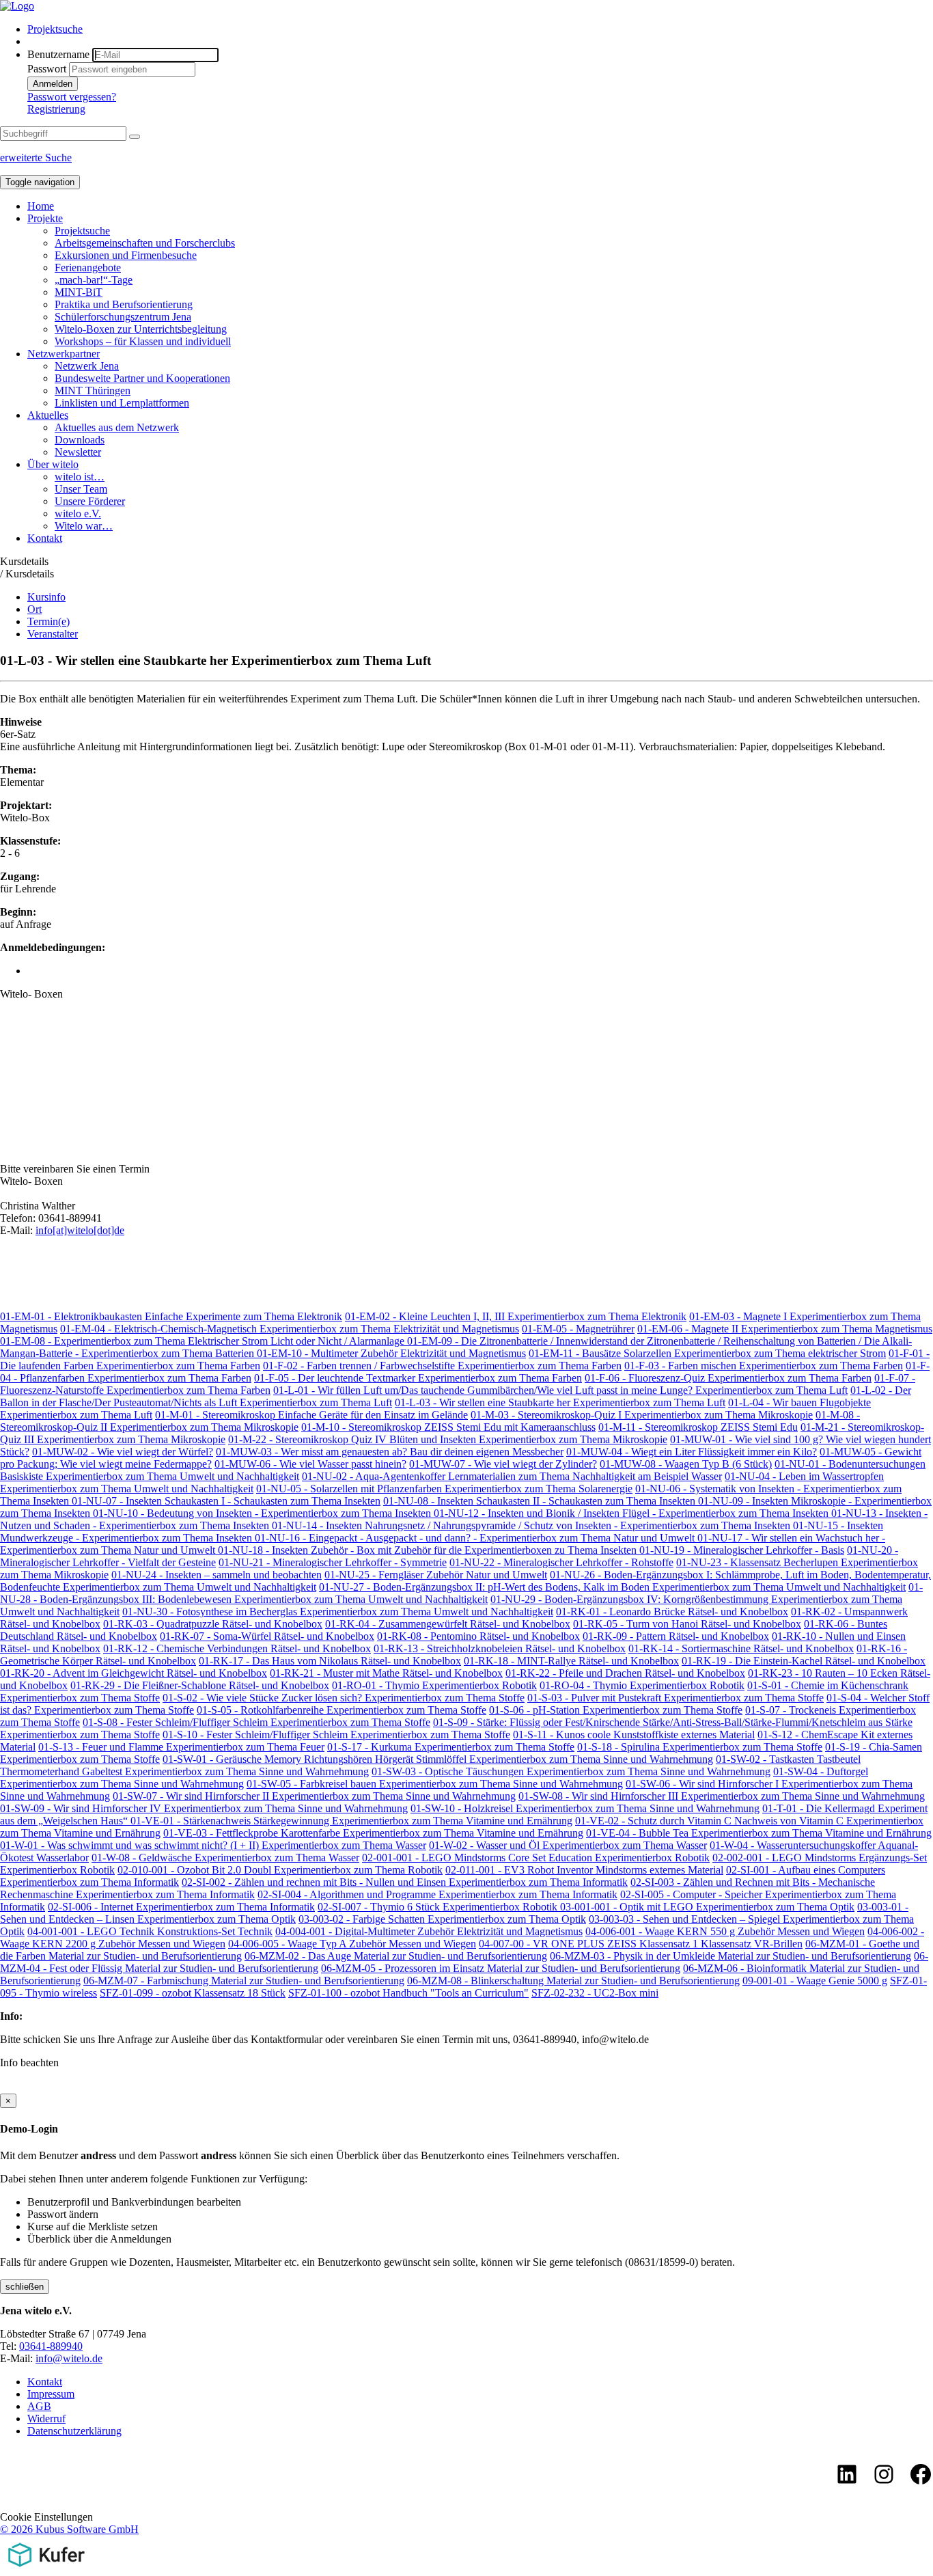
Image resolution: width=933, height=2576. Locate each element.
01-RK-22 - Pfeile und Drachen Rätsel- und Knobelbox (625, 1673)
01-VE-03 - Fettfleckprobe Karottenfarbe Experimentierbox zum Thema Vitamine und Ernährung (373, 1833)
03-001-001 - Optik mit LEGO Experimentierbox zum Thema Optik (707, 1907)
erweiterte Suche (36, 157)
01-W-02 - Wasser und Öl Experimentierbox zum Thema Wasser (568, 1845)
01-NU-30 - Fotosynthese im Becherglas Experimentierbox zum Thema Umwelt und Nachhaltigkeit (338, 1612)
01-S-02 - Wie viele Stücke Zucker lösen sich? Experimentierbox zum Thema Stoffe (344, 1698)
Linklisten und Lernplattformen (122, 403)
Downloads (80, 440)
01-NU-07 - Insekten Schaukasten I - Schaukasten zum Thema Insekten (226, 1501)
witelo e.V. (78, 513)
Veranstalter (53, 634)
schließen (25, 2287)
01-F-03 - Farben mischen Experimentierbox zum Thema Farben (764, 1366)
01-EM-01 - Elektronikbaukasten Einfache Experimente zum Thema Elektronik (171, 1316)
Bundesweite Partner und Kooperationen (142, 378)
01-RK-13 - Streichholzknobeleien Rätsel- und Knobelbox (500, 1648)
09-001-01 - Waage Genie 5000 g (815, 1981)
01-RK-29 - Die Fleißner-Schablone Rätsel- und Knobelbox (200, 1685)
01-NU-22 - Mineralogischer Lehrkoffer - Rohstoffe (561, 1562)
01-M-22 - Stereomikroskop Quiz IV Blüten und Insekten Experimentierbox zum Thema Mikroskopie (448, 1439)
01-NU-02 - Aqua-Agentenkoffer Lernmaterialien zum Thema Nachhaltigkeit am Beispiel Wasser (512, 1476)
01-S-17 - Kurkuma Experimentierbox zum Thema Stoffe (451, 1747)
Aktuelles (48, 415)
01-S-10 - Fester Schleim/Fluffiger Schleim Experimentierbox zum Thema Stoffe (336, 1735)
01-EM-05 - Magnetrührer (578, 1329)
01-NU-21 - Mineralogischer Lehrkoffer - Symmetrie (333, 1562)
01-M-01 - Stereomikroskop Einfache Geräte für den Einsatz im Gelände (311, 1415)
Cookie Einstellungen (46, 2517)
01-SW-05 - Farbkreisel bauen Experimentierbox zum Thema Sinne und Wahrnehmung (435, 1784)
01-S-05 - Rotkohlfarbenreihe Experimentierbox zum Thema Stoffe (342, 1710)
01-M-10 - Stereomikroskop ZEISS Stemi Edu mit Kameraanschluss (448, 1427)
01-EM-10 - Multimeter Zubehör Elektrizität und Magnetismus (391, 1353)
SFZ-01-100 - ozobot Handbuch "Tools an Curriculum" (408, 1993)
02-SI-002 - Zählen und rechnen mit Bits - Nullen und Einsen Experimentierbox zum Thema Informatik (405, 1882)
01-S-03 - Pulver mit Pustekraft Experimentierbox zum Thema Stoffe (676, 1698)
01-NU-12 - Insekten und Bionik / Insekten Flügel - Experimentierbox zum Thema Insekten (632, 1513)
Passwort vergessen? (72, 97)
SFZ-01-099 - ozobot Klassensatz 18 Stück (193, 1993)
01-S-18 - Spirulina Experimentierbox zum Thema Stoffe (700, 1747)
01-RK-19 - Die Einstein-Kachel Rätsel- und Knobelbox (804, 1661)
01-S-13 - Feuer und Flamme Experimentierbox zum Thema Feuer (181, 1747)
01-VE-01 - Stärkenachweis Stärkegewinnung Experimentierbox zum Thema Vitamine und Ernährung (351, 1821)
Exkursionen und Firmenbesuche (126, 255)
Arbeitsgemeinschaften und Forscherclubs (145, 243)
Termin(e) (48, 621)
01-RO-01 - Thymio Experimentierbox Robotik (434, 1685)
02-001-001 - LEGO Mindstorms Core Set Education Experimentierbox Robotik (536, 1858)
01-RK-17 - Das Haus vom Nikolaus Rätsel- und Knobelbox (330, 1661)
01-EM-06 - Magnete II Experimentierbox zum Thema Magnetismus (785, 1329)
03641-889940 (51, 2346)
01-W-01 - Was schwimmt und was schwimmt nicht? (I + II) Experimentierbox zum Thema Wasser (213, 1845)
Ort (34, 609)
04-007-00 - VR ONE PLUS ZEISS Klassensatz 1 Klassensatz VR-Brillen (641, 1944)
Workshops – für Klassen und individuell (143, 341)
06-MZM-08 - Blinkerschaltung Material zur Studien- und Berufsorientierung (573, 1981)
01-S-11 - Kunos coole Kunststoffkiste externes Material (634, 1735)
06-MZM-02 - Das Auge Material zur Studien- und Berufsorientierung (396, 1956)
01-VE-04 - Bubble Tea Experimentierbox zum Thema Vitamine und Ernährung (759, 1833)
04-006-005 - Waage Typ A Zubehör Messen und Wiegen (352, 1944)
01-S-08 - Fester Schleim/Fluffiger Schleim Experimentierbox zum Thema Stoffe (256, 1722)
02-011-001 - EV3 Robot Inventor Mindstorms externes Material (584, 1870)
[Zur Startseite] (17, 6)
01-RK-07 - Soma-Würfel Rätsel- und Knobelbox (267, 1636)
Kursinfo (46, 597)
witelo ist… (80, 477)
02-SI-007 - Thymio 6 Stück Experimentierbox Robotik (439, 1907)
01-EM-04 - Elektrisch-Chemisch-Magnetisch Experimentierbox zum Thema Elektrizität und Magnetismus (290, 1329)
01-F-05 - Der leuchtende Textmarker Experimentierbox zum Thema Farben (418, 1378)
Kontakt (45, 538)
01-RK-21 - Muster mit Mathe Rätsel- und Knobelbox (386, 1673)
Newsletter (78, 452)
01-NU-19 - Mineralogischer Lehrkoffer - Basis (742, 1550)
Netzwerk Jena (87, 366)
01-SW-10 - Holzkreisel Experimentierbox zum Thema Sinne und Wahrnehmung (585, 1808)
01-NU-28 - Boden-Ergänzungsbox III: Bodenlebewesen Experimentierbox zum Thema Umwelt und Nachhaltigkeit (461, 1593)
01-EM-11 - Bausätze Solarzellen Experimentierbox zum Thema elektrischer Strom (707, 1353)
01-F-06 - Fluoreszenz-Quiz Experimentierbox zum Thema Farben (728, 1378)
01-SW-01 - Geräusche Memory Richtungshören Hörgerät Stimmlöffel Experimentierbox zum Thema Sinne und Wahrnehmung (438, 1759)
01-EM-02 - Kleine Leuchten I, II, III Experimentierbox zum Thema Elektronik (516, 1316)
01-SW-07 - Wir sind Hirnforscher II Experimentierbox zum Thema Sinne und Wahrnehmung (314, 1796)
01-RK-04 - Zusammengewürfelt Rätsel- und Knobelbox (448, 1624)
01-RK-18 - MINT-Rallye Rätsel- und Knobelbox (571, 1661)
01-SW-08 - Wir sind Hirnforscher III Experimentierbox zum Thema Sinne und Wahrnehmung (722, 1796)
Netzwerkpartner (64, 354)
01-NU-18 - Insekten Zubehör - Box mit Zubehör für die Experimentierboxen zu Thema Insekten (429, 1550)
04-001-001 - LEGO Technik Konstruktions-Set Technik (150, 1931)
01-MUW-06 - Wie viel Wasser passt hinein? (310, 1464)
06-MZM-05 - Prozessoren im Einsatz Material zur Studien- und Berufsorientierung (501, 1968)
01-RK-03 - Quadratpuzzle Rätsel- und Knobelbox (213, 1624)
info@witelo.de (69, 2358)
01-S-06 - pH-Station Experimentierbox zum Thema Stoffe (616, 1710)
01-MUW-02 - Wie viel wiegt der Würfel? (123, 1452)
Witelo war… (84, 526)
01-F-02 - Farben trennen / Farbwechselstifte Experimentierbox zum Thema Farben (442, 1366)
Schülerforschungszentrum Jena (123, 317)
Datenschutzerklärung (74, 2431)
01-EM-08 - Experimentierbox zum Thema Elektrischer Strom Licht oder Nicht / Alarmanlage (204, 1341)
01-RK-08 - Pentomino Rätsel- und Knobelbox (478, 1636)
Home (41, 206)
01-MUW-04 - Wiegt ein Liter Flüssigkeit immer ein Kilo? (692, 1452)
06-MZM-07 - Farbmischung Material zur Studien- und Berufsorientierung (244, 1981)
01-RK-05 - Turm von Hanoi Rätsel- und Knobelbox (687, 1624)
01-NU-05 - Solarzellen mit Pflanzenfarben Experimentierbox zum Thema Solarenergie (444, 1489)
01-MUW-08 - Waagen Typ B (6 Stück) (686, 1464)
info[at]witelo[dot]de (80, 1230)
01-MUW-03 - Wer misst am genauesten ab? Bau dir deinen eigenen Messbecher (390, 1452)
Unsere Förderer (90, 501)
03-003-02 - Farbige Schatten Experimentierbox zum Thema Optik (442, 1919)
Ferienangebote (88, 268)
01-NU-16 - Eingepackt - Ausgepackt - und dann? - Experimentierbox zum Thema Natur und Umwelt (476, 1538)
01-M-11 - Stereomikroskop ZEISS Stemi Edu (698, 1427)
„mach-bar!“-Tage (94, 280)
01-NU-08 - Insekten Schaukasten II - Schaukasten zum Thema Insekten (541, 1501)
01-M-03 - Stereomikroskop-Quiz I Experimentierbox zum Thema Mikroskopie (642, 1415)
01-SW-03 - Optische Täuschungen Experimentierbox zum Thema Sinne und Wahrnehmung (571, 1771)
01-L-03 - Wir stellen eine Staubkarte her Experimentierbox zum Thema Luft (560, 1402)
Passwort (47, 69)
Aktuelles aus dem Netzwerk (117, 427)
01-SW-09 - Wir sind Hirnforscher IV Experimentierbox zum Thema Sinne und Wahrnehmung (204, 1808)
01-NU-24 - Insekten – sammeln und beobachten (217, 1575)
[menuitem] (480, 29)
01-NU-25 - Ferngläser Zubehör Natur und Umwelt (436, 1575)
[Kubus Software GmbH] (46, 2570)
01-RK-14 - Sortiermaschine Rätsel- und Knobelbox (741, 1648)
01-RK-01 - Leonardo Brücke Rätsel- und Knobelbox (672, 1612)
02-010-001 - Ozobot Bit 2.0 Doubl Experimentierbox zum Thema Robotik (280, 1870)
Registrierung (56, 109)
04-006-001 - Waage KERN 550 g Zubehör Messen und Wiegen (725, 1931)
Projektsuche (55, 29)
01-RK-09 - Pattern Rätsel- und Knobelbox (676, 1636)
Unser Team (81, 489)
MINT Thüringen (93, 390)
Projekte (45, 218)
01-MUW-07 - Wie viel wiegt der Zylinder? (503, 1464)
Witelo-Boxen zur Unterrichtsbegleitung (141, 329)
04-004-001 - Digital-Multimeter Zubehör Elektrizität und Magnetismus (429, 1931)
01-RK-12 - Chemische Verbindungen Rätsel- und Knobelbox (237, 1648)
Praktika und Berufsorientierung (124, 304)
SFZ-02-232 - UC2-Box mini (595, 1993)
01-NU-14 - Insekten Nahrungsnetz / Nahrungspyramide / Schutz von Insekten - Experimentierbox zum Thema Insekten (532, 1525)
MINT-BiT (79, 292)
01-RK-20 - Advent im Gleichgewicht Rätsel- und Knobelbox (134, 1673)
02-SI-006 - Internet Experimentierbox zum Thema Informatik (181, 1907)
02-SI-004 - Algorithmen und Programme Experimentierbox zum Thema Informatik (437, 1894)
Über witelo (53, 464)
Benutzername (58, 54)
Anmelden (53, 84)
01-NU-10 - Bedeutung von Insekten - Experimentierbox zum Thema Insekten (263, 1513)
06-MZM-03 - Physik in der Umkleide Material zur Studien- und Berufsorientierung (730, 1956)
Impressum (51, 2394)
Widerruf (46, 2419)
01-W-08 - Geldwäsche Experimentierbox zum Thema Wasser (225, 1858)
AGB (39, 2406)
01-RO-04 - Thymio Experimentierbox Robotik (642, 1685)
